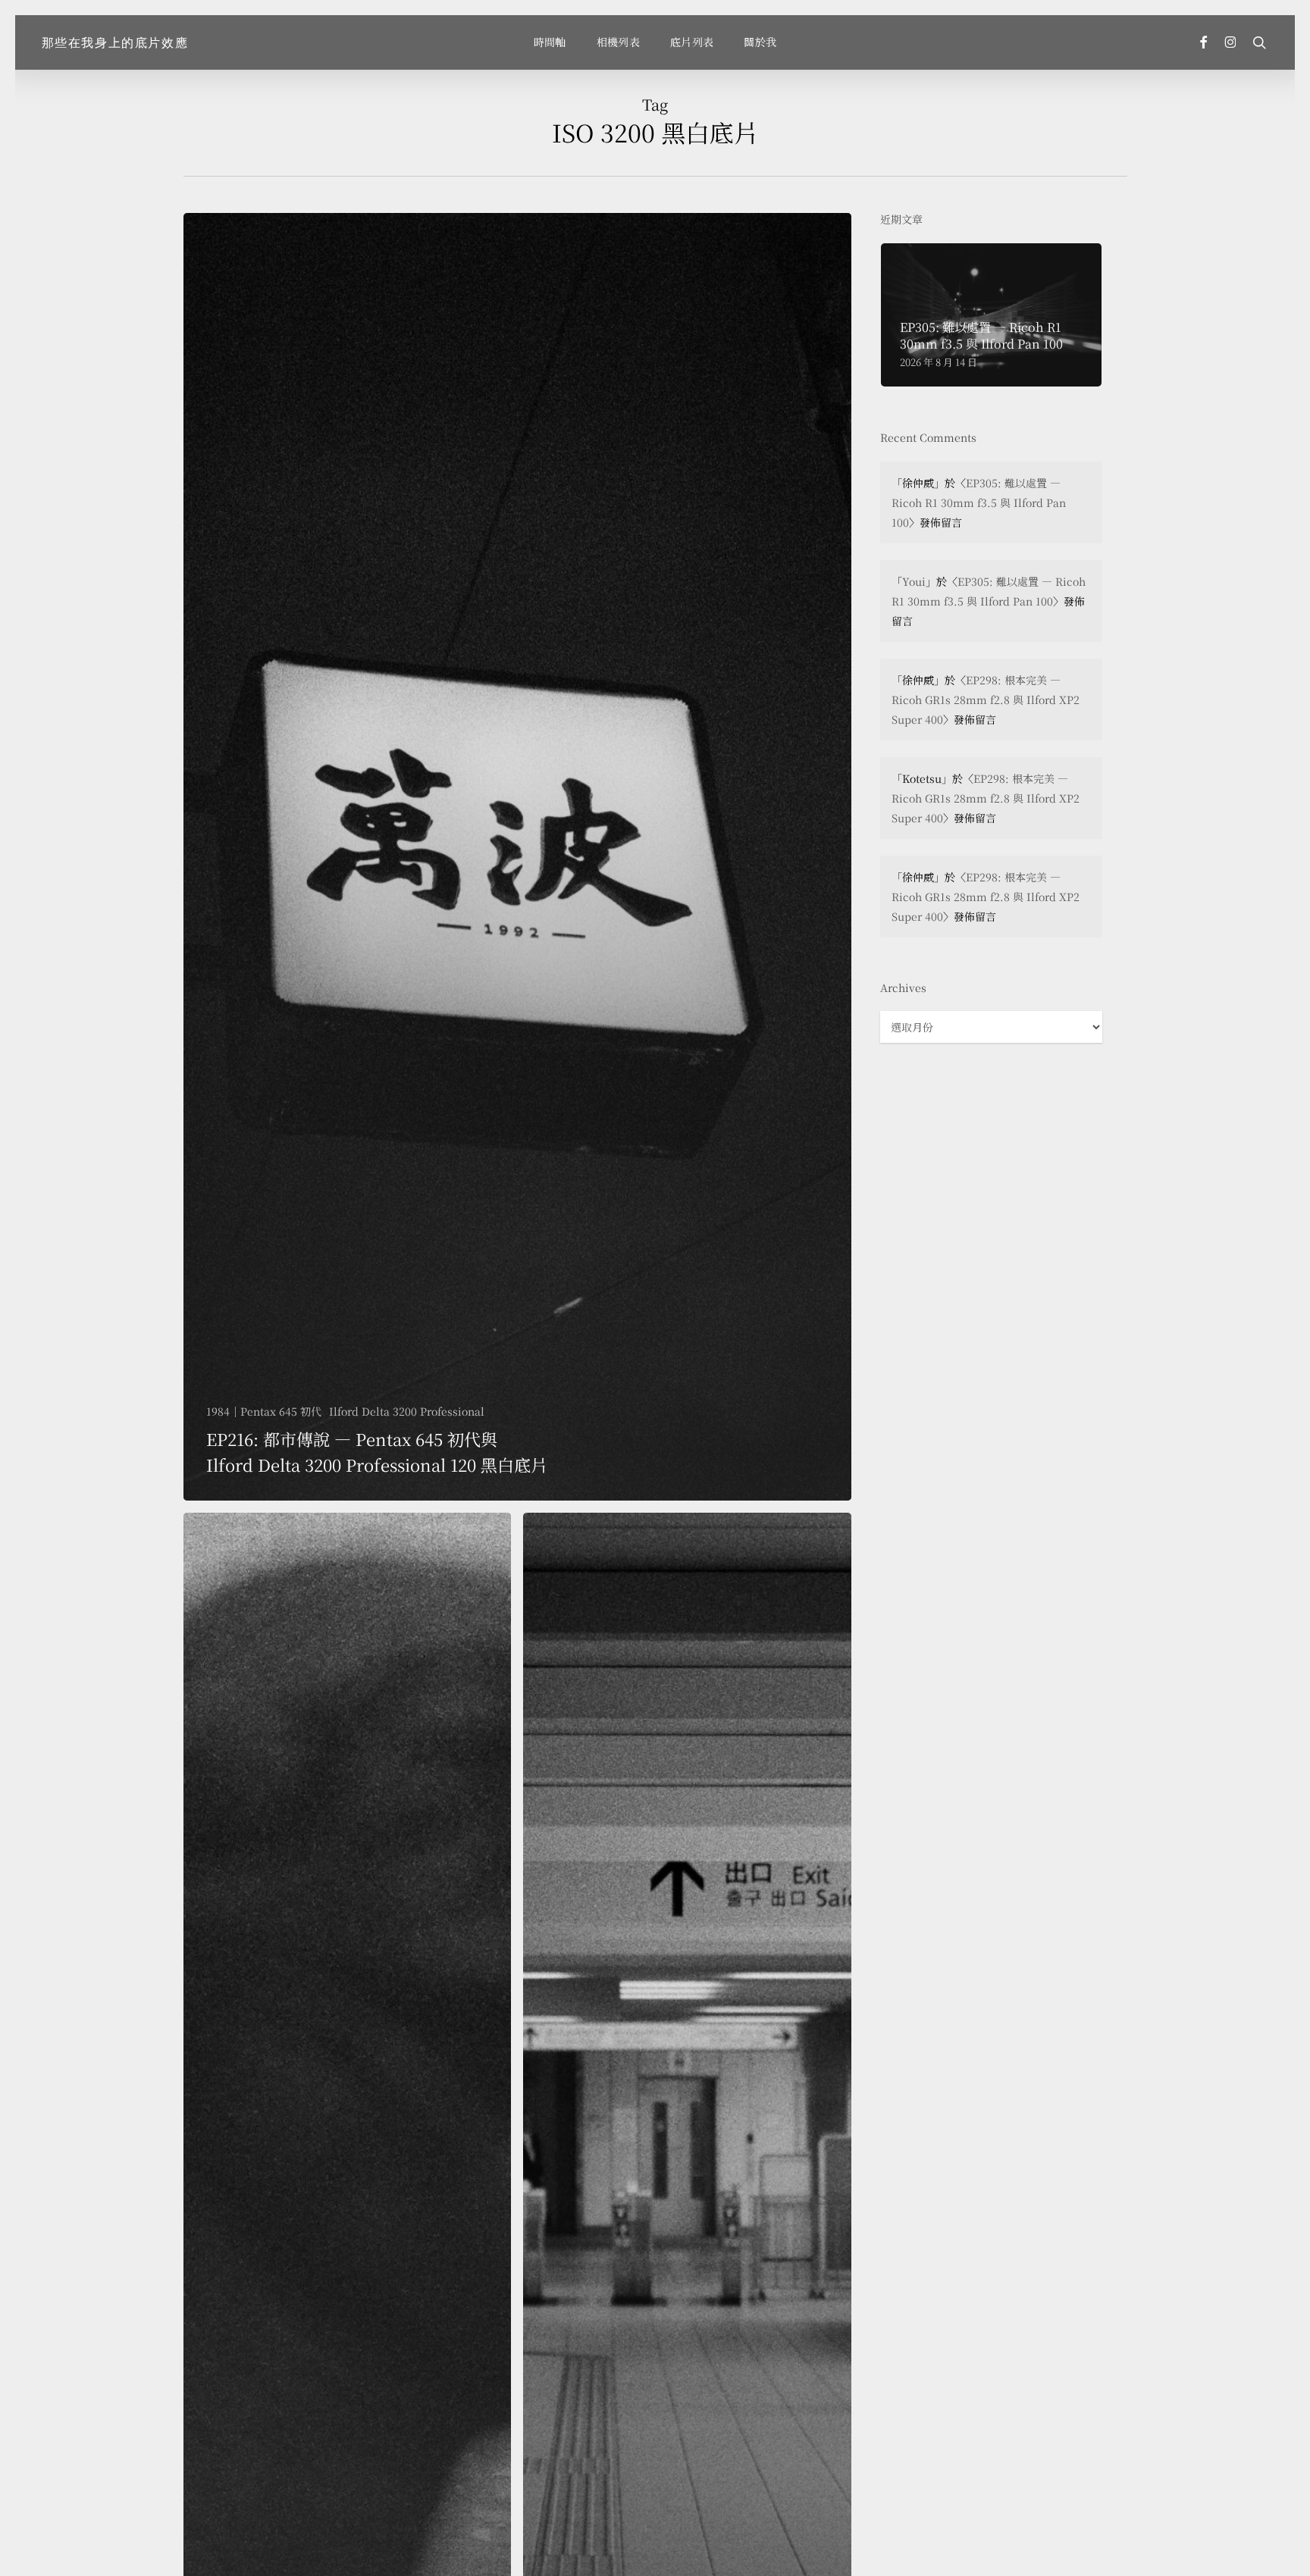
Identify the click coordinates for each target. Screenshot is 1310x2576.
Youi (914, 581)
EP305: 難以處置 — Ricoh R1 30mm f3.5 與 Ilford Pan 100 (979, 502)
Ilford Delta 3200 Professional (407, 1412)
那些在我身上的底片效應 (115, 42)
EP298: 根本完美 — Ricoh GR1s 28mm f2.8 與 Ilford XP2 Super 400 (986, 700)
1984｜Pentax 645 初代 (264, 1412)
